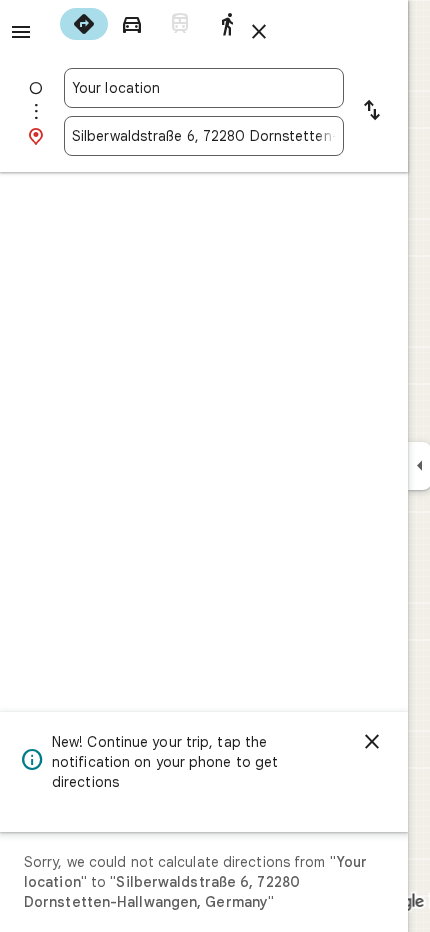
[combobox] (204, 88)
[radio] (84, 24)
